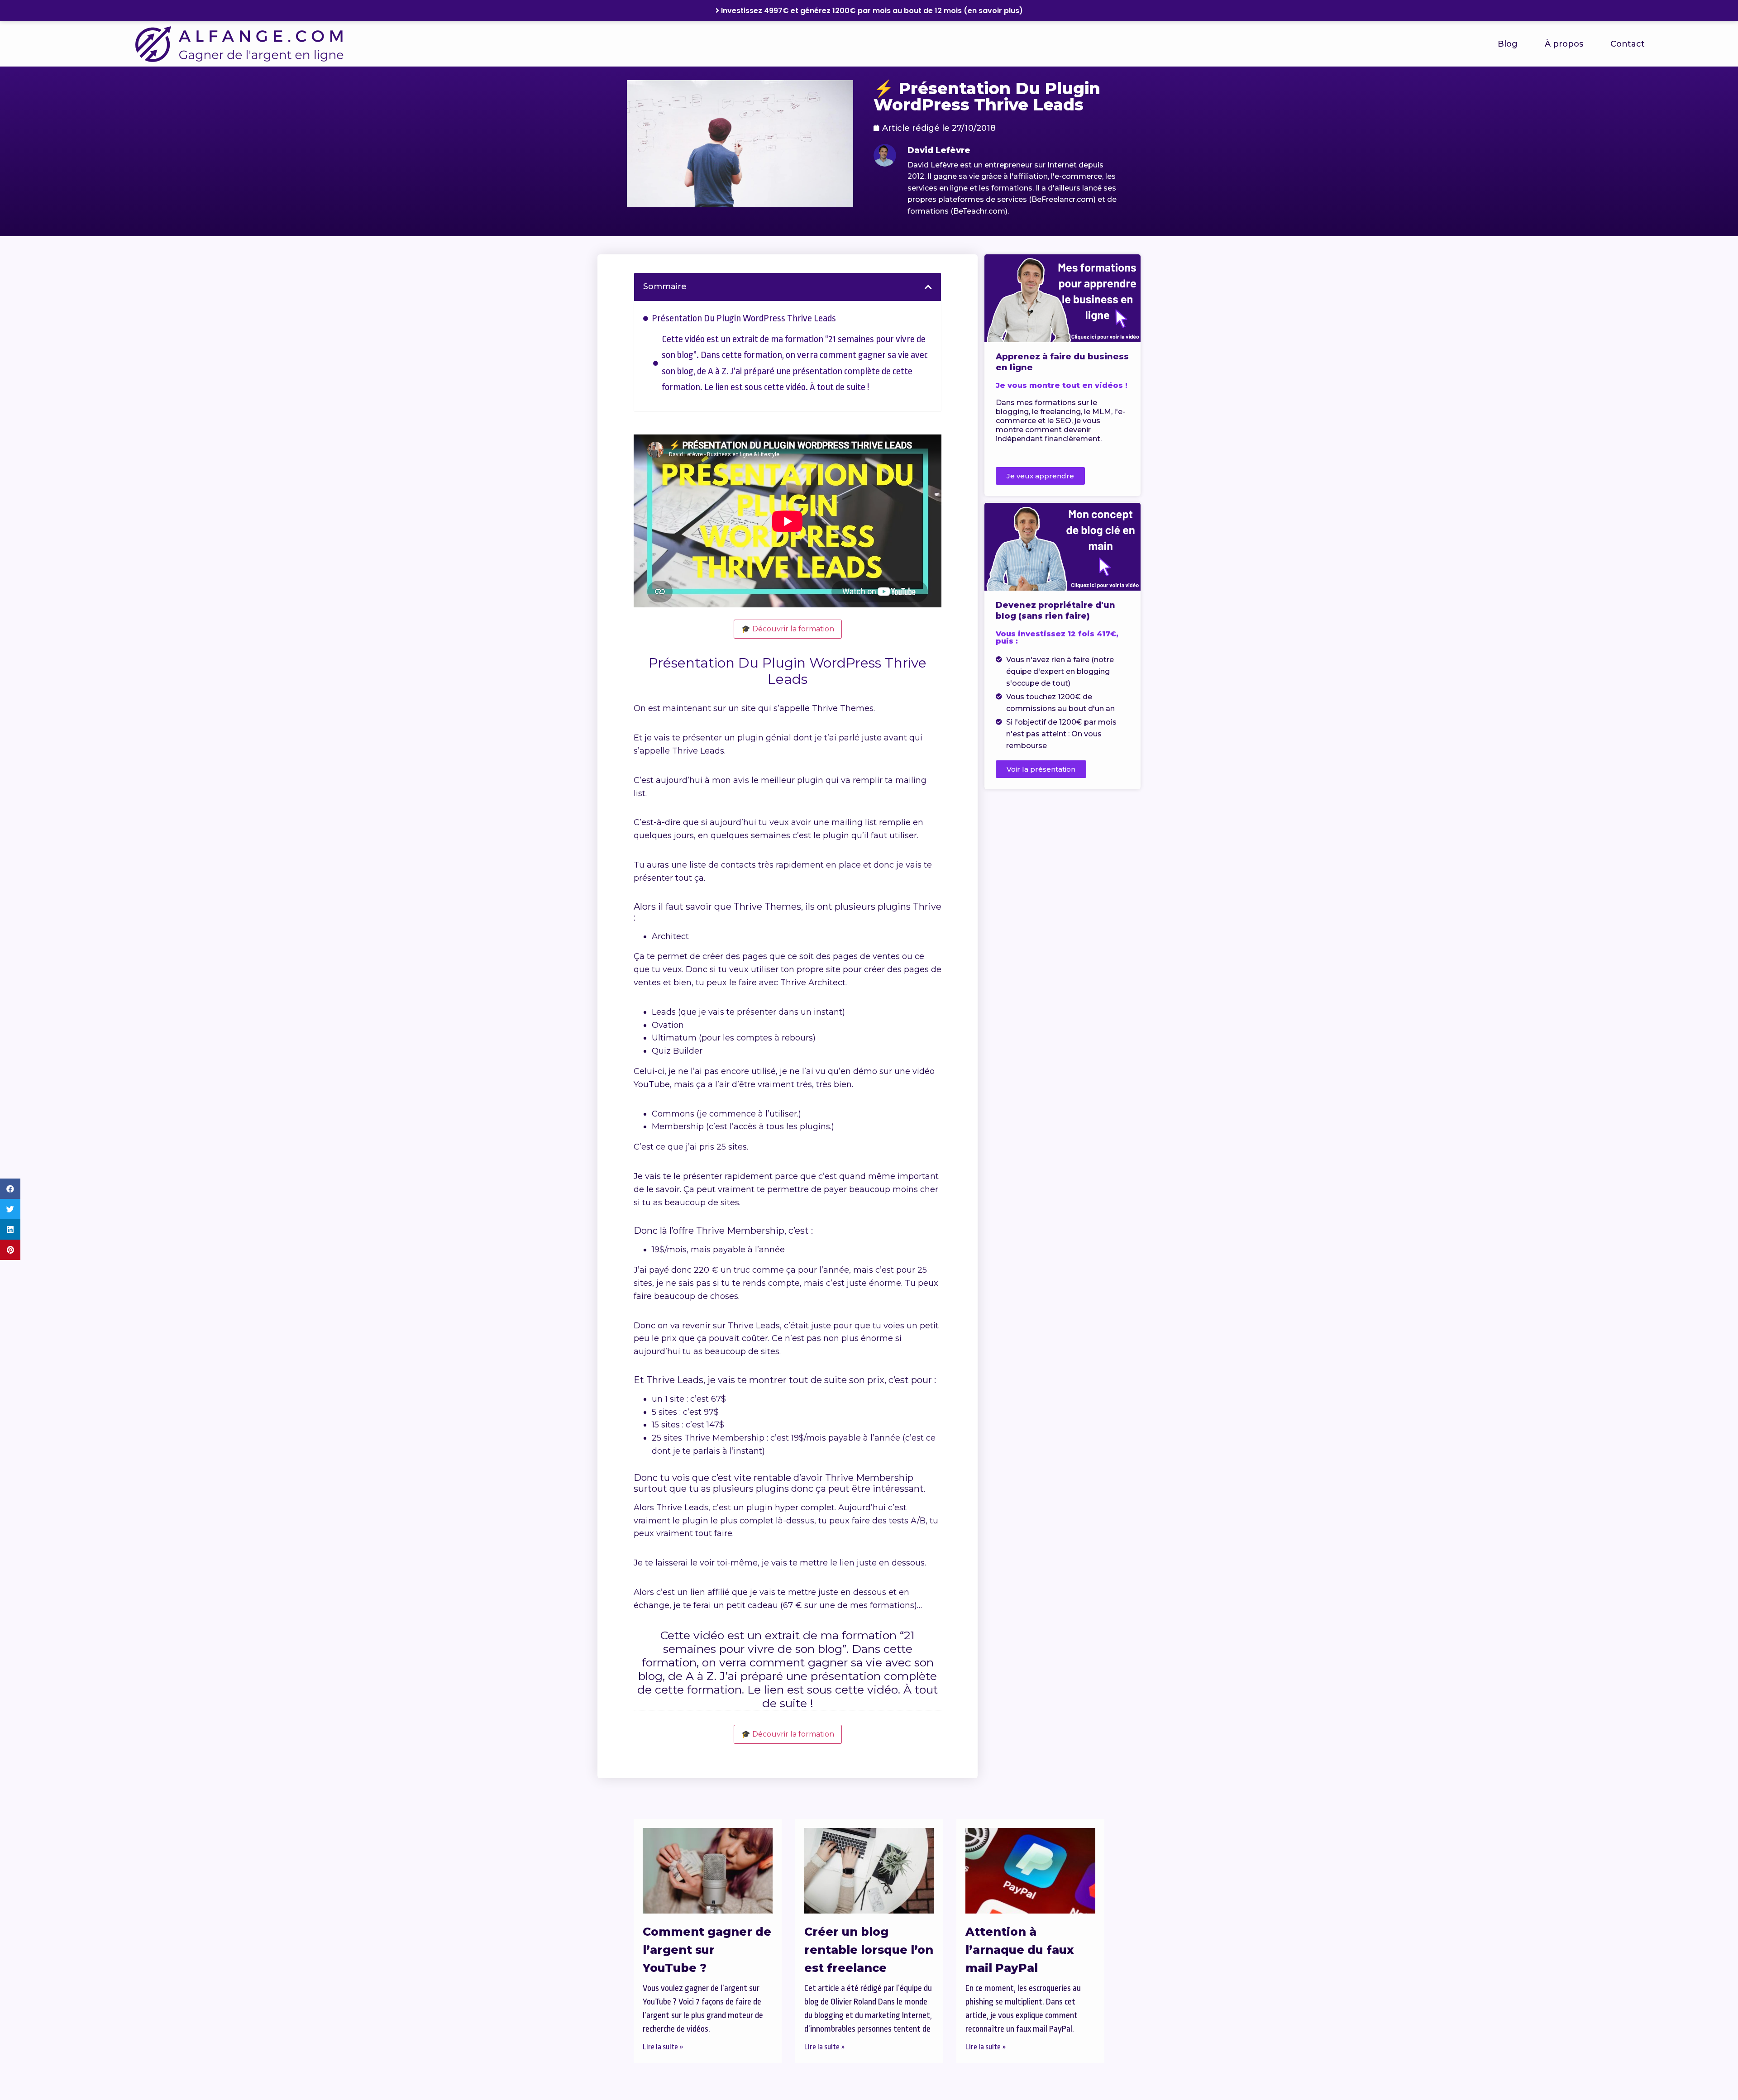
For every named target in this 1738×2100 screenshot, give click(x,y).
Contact (1628, 44)
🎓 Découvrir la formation (788, 629)
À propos (1564, 44)
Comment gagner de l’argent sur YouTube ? (707, 1950)
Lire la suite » (663, 2047)
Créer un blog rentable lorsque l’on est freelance (869, 1950)
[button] (10, 1189)
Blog (1508, 44)
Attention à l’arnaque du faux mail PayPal (1020, 1950)
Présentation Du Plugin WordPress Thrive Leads (744, 318)
